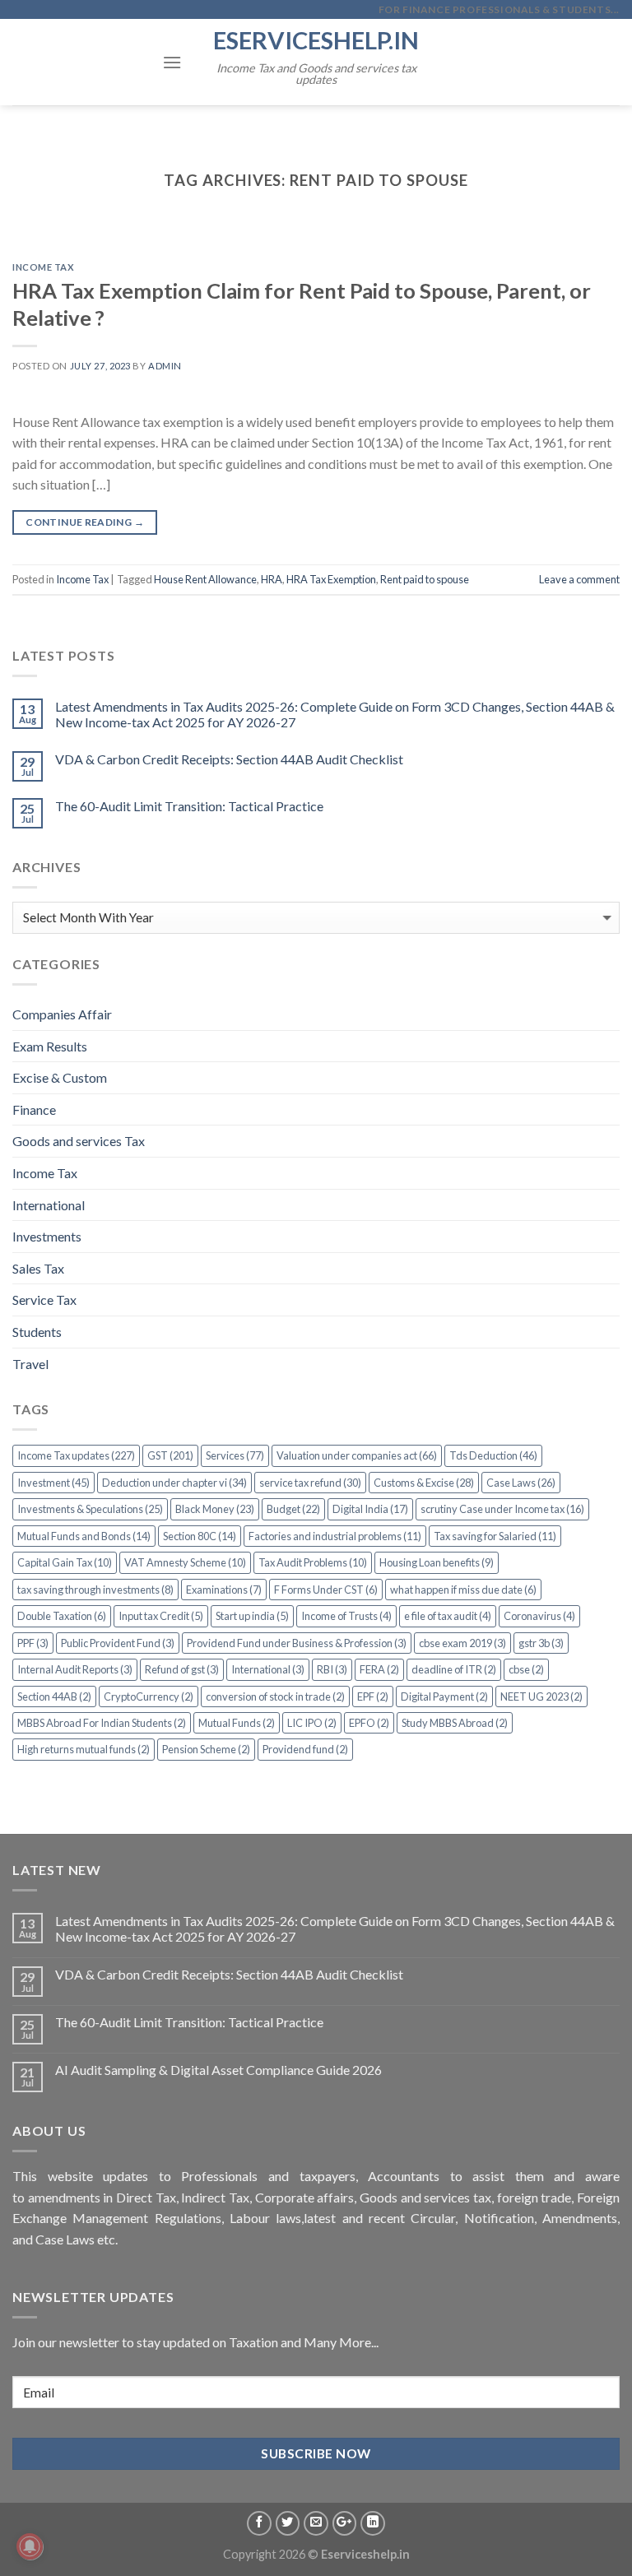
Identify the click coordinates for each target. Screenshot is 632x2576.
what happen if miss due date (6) (463, 1590)
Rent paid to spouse (425, 579)
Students (37, 1332)
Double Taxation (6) (62, 1616)
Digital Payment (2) (444, 1696)
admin (165, 366)
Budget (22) (293, 1509)
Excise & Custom (60, 1077)
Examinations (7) (224, 1590)
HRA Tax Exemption (331, 579)
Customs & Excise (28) (424, 1483)
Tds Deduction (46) (493, 1455)
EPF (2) (373, 1696)
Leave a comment (579, 579)
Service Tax (44, 1300)
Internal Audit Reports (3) (75, 1669)
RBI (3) (332, 1669)
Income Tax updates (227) (76, 1455)
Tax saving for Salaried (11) (495, 1536)
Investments (47, 1236)
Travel (30, 1364)
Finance (34, 1109)
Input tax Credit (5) (161, 1616)
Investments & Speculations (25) (90, 1509)
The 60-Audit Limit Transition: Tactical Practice (189, 806)
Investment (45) (53, 1483)
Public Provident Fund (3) (118, 1643)
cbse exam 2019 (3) (462, 1643)
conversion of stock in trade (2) (275, 1696)
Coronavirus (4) (539, 1616)
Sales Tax (38, 1268)
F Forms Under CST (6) (326, 1590)
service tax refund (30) (310, 1483)
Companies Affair (62, 1014)
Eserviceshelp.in (316, 40)
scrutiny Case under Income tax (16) (502, 1509)
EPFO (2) (369, 1723)
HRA (272, 579)
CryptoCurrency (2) (149, 1696)
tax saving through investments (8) (95, 1590)
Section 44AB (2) (54, 1696)
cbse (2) (526, 1669)
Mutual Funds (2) (237, 1723)
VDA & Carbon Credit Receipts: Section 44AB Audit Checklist (229, 759)
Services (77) (235, 1455)
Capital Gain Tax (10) (65, 1562)
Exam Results (50, 1046)
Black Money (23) (215, 1509)
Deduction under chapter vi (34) (174, 1483)
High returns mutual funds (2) (84, 1749)
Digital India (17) (370, 1509)
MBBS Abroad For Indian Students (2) (102, 1723)
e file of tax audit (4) (448, 1616)
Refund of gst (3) (182, 1669)
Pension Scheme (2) (206, 1749)
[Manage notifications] (30, 2546)
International (49, 1205)
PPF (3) (33, 1643)
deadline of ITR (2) (454, 1669)
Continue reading (85, 522)
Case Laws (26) (521, 1483)
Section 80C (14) (200, 1536)
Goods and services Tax (79, 1141)
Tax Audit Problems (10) (313, 1562)
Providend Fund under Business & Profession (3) (297, 1643)
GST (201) (170, 1455)
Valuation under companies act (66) (357, 1455)
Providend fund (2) (305, 1749)
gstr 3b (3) (541, 1643)
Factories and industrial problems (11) (335, 1536)
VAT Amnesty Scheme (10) (185, 1562)
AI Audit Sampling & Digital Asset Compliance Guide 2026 (218, 2070)
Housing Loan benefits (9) (437, 1562)
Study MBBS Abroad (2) (455, 1723)
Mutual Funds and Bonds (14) (84, 1536)
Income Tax (44, 267)
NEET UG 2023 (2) (541, 1696)
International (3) (268, 1669)
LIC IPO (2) (312, 1723)
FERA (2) (379, 1669)
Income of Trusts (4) (346, 1616)
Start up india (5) (252, 1616)
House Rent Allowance (205, 579)
